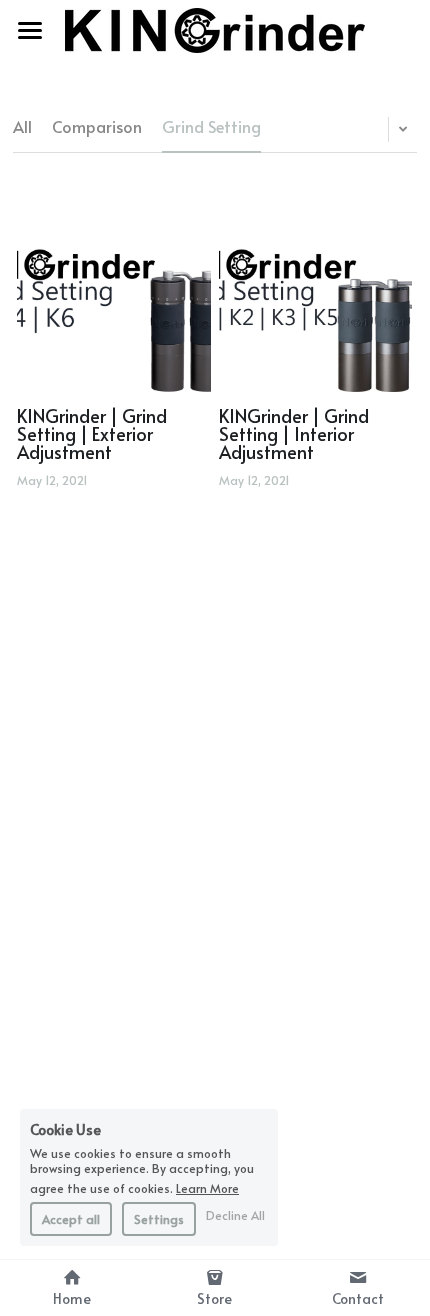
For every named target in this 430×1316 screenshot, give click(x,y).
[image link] (215, 28)
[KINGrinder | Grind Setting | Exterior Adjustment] (114, 295)
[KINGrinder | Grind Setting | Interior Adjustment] (316, 295)
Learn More (207, 1187)
